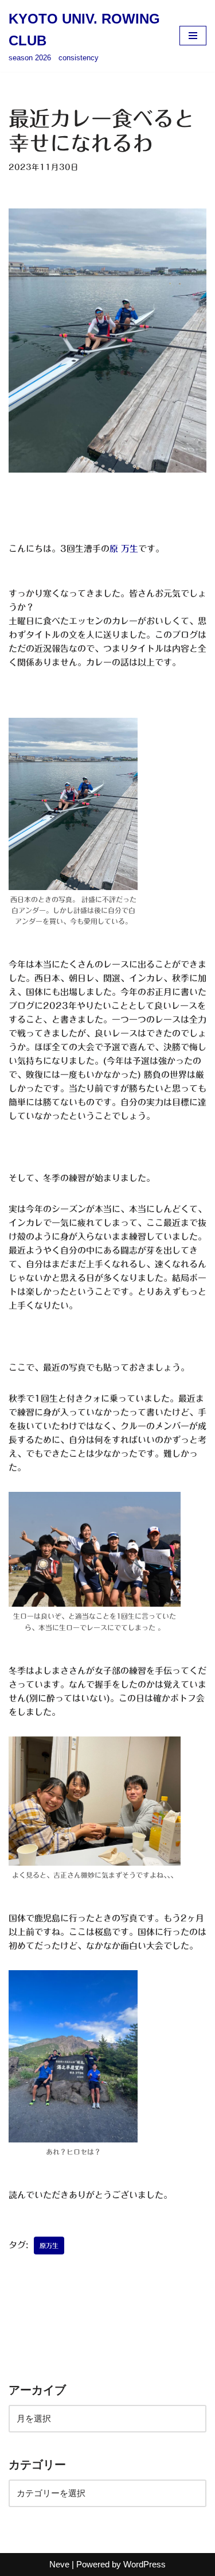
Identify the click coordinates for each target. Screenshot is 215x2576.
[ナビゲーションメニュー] (193, 36)
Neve (59, 2564)
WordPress (144, 2564)
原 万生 (124, 549)
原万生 (49, 2246)
